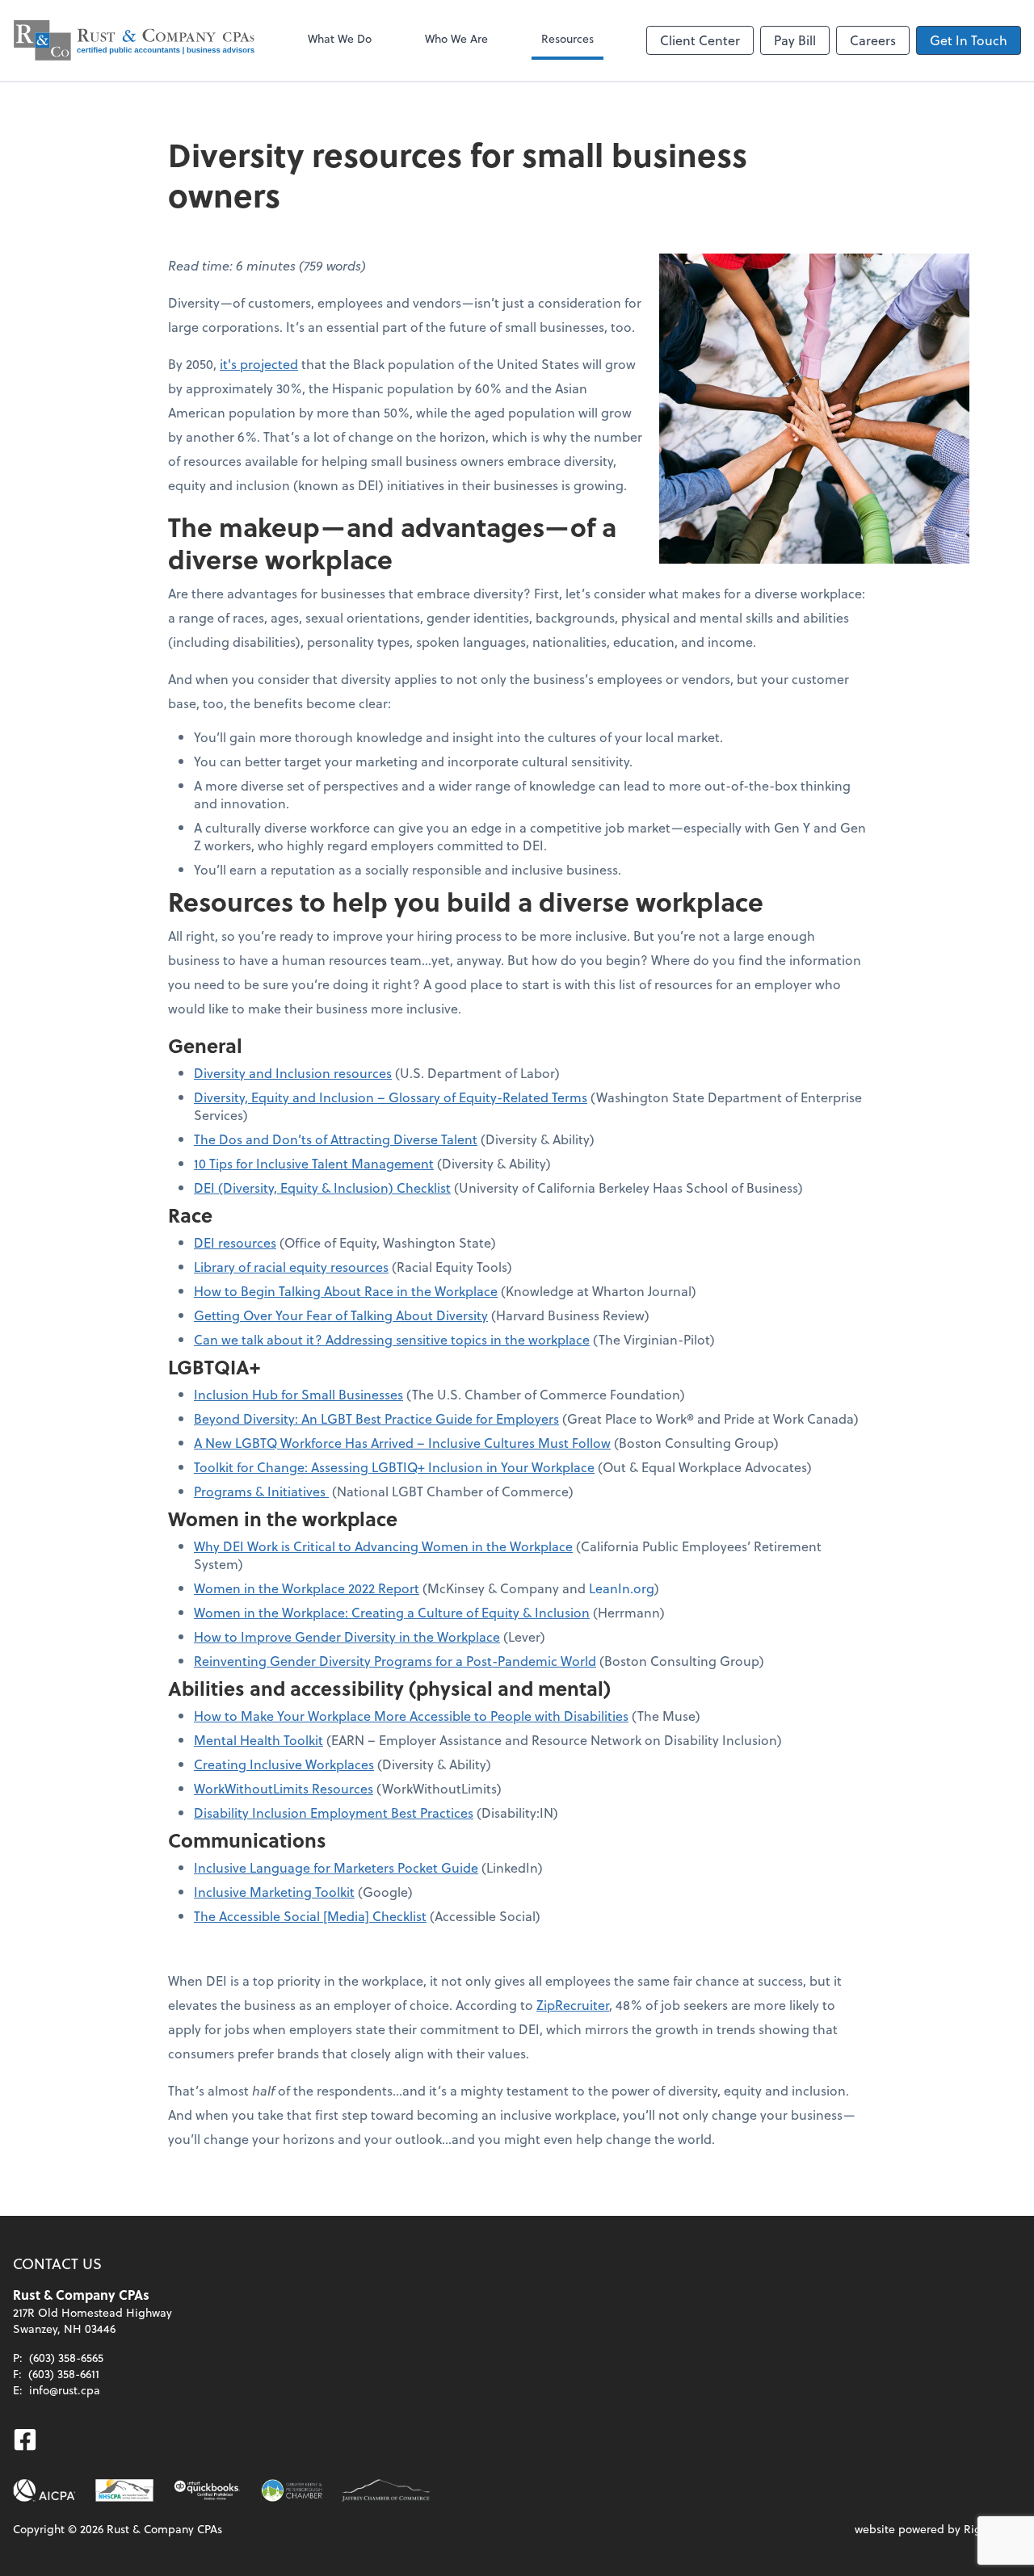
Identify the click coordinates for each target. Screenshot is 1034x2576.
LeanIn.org (622, 1588)
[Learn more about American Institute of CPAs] (44, 2490)
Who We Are (456, 38)
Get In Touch (969, 40)
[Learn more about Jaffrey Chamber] (386, 2490)
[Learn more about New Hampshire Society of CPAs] (124, 2490)
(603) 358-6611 (64, 2374)
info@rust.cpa (65, 2390)
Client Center (700, 40)
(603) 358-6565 (66, 2358)
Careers (873, 40)
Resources (567, 38)
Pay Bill (795, 40)
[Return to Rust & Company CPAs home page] (134, 40)
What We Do (340, 38)
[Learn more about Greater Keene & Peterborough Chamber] (292, 2490)
